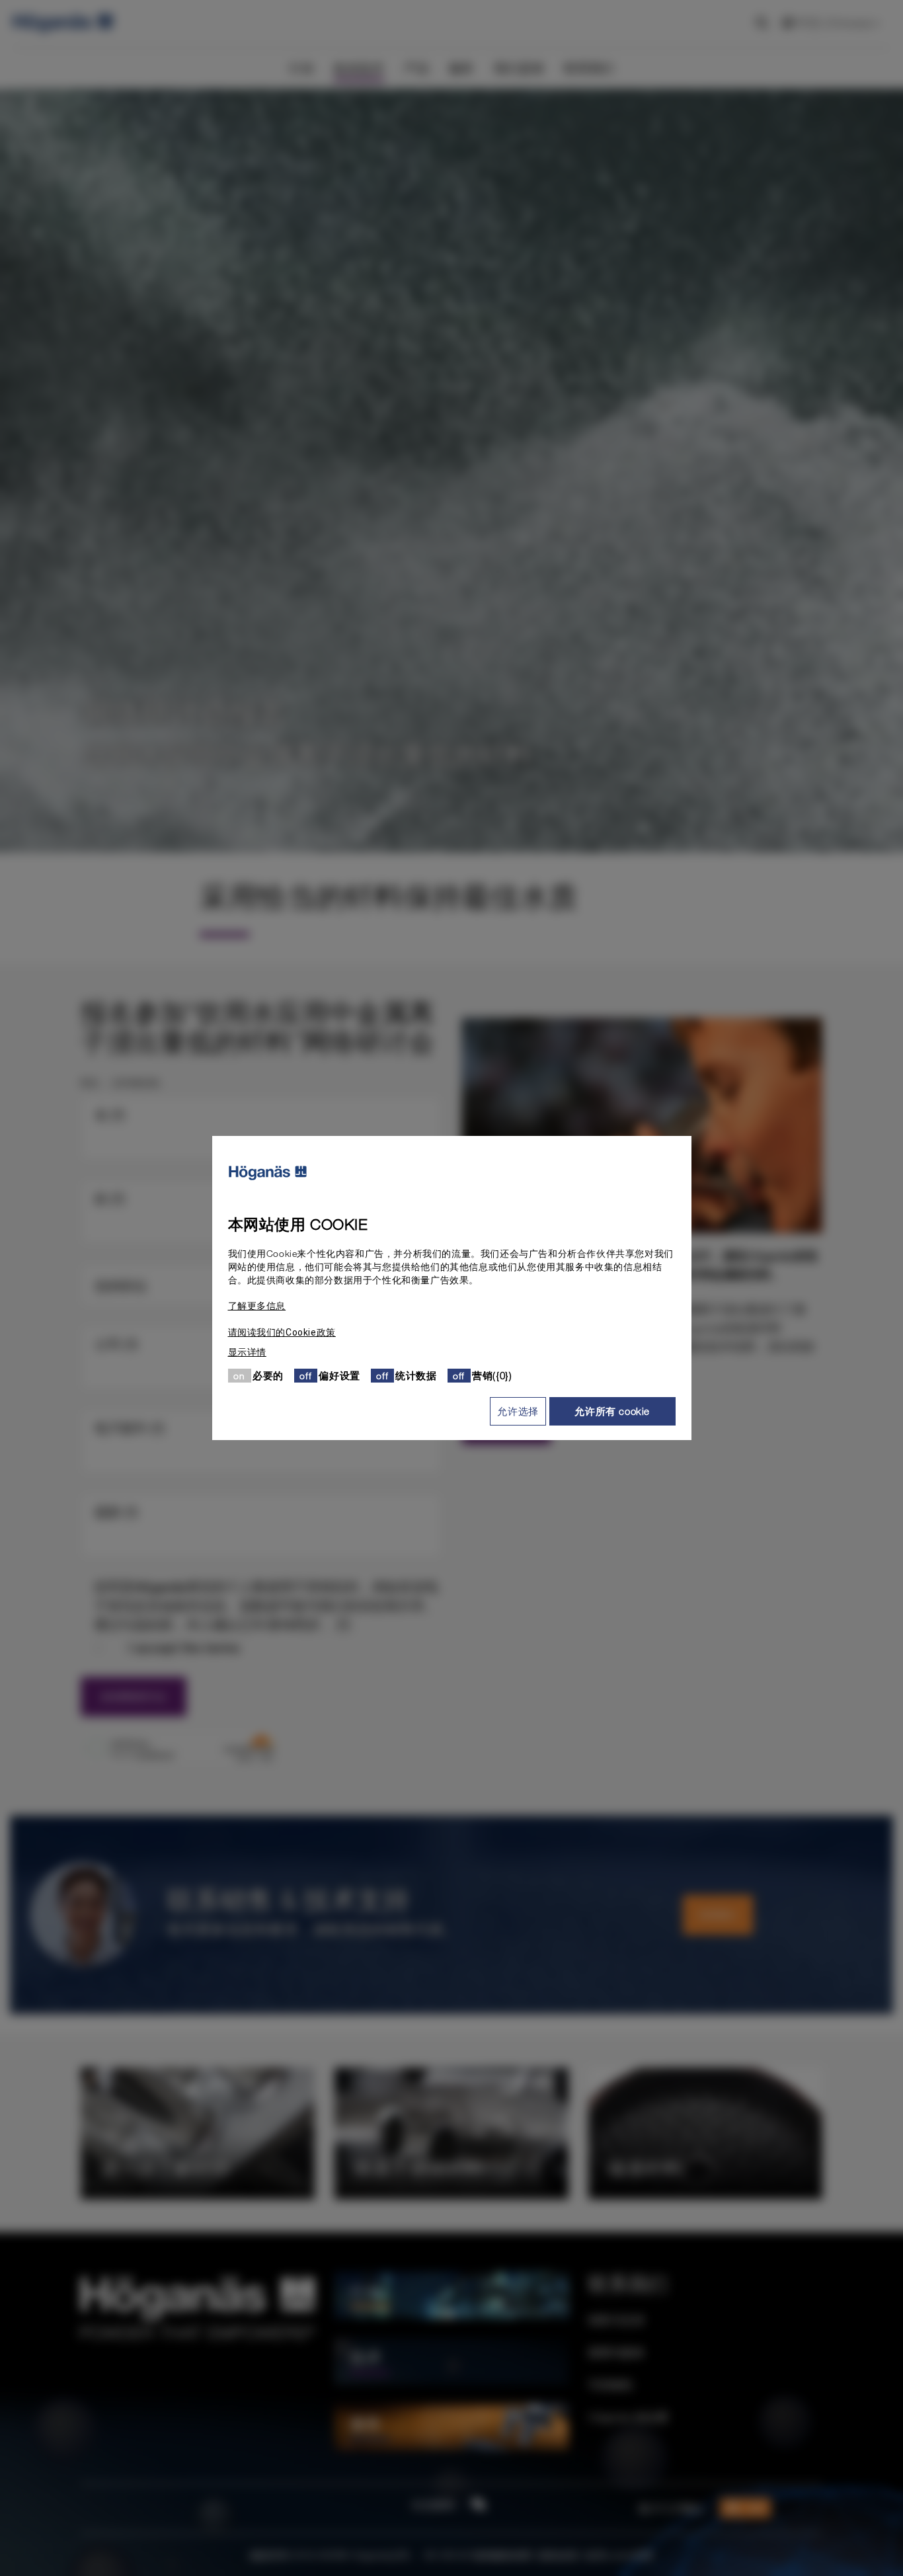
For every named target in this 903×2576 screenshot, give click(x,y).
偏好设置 (339, 1375)
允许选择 (518, 1411)
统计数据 (416, 1375)
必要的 (268, 1375)
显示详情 (247, 1352)
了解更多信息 (257, 1306)
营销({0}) (492, 1375)
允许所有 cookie (612, 1411)
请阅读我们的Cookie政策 (282, 1332)
